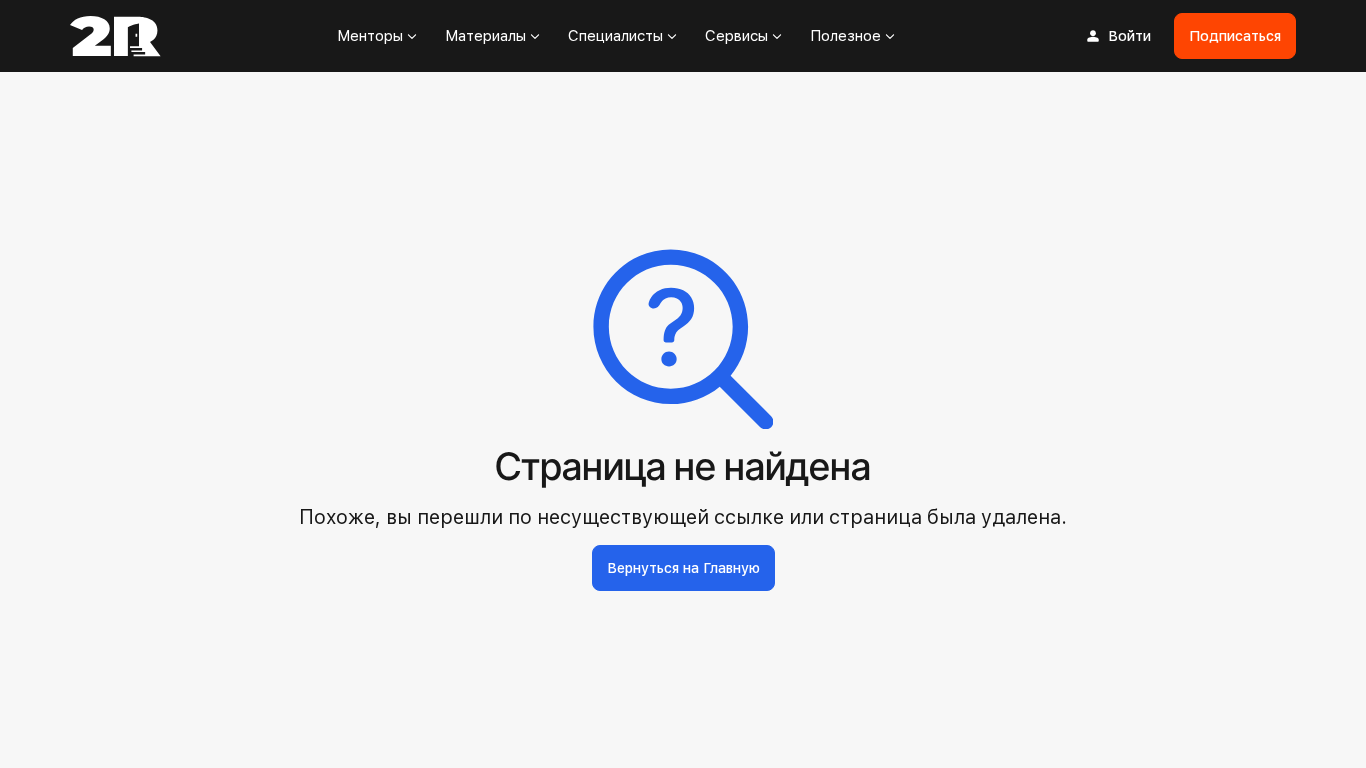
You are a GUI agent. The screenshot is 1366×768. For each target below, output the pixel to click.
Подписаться (1235, 36)
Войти (1129, 36)
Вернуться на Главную (683, 568)
